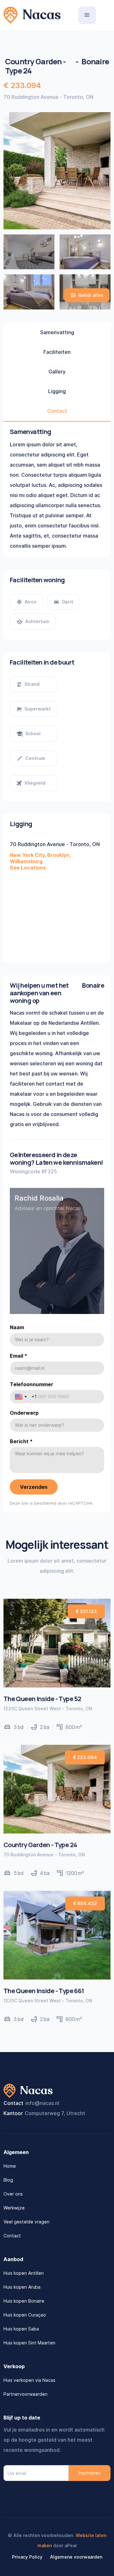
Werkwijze (14, 2208)
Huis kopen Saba (21, 2329)
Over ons (13, 2194)
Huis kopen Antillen (24, 2273)
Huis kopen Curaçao (25, 2315)
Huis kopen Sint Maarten (29, 2343)
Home (10, 2166)
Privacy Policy (27, 2557)
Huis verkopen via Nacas (29, 2380)
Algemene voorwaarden (76, 2557)
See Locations (28, 868)
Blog (8, 2180)
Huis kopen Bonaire (24, 2301)
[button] (87, 15)
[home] (32, 15)
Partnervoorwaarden (25, 2394)
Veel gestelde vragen (26, 2222)
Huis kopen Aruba (22, 2287)
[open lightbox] (29, 252)
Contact (12, 2236)
